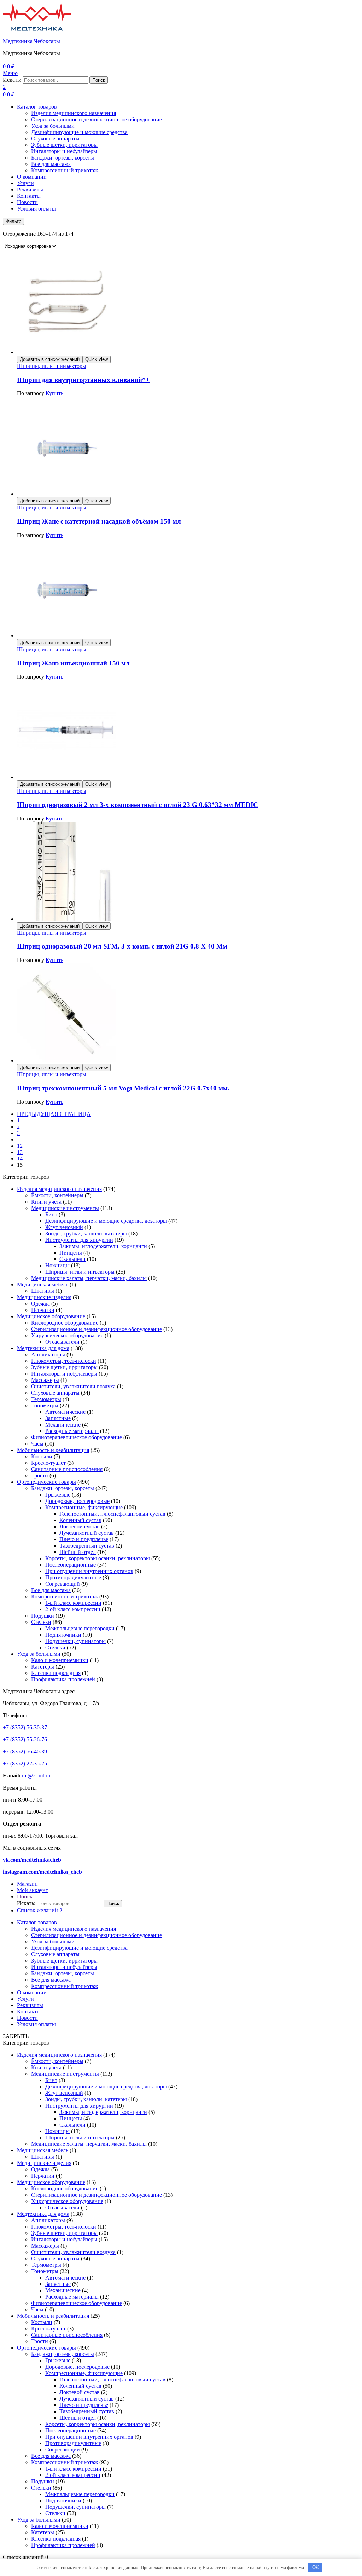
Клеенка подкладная (56, 1673)
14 (20, 1159)
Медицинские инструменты (65, 1208)
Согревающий (63, 1584)
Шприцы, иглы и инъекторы (52, 366)
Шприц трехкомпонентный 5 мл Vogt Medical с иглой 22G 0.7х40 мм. (123, 1088)
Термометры (46, 1399)
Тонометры (45, 1405)
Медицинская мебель (43, 1284)
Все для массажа (51, 164)
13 (20, 1152)
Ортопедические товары (46, 1482)
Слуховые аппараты (55, 139)
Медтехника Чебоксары (31, 41)
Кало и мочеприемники (60, 1660)
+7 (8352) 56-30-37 (25, 1727)
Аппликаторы (48, 1355)
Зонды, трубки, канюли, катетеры (86, 1234)
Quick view (97, 359)
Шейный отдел (78, 1552)
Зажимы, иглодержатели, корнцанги (103, 1246)
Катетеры (43, 1667)
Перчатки (43, 1310)
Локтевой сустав (80, 1526)
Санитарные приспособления (67, 1469)
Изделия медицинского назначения (74, 113)
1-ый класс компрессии (73, 1603)
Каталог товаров (37, 107)
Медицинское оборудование (51, 1316)
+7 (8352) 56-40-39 (25, 1751)
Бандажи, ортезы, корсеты (63, 158)
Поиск (99, 80)
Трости (40, 1476)
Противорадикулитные (73, 1577)
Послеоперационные (71, 1565)
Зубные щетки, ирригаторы (64, 145)
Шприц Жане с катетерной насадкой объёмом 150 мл (99, 521)
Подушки (43, 1616)
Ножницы (57, 1265)
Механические (63, 1425)
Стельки (41, 1622)
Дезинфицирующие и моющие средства (79, 132)
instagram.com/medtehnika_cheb (42, 1872)
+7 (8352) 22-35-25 (25, 1764)
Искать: (12, 80)
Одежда (40, 1304)
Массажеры (45, 1380)
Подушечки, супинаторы (75, 1641)
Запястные (58, 1418)
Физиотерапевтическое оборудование (77, 1437)
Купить (54, 393)
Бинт (51, 1214)
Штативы (43, 1291)
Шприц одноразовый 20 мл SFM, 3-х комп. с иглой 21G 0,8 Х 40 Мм (122, 946)
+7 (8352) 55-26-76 (25, 1739)
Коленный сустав (80, 1520)
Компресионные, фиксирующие (84, 1507)
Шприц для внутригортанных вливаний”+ (83, 380)
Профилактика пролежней (63, 1679)
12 (20, 1146)
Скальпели (72, 1259)
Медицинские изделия (44, 1297)
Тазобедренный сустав (87, 1546)
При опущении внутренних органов (89, 1571)
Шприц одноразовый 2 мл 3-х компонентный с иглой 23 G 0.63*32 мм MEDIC (138, 805)
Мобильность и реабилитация (53, 1450)
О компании (32, 177)
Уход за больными (53, 126)
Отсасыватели (62, 1342)
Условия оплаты (36, 209)
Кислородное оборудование (65, 1323)
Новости (27, 202)
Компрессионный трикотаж (65, 170)
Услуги (25, 183)
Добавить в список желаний (50, 359)
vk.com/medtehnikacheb (32, 1860)
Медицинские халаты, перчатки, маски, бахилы (89, 1278)
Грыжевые (58, 1495)
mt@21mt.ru (36, 1776)
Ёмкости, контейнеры (57, 1195)
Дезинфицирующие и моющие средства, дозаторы (106, 1221)
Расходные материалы (72, 1431)
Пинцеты (71, 1253)
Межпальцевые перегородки (80, 1628)
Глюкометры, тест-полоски (64, 1361)
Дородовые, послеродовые (77, 1501)
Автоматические (65, 1412)
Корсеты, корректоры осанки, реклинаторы (98, 1558)
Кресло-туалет (48, 1463)
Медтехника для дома (43, 1348)
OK (316, 2567)
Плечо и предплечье (84, 1539)
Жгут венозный (64, 1227)
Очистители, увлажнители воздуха (73, 1386)
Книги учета (46, 1202)
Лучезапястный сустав (87, 1533)
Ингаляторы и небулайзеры (64, 151)
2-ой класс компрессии (73, 1609)
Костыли (42, 1456)
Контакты (29, 196)
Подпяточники (63, 1635)
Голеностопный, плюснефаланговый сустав (112, 1514)
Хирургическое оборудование (67, 1335)
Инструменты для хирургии (79, 1240)
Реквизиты (30, 189)
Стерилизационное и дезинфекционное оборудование (97, 119)
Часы (37, 1444)
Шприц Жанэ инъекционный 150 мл (73, 663)
